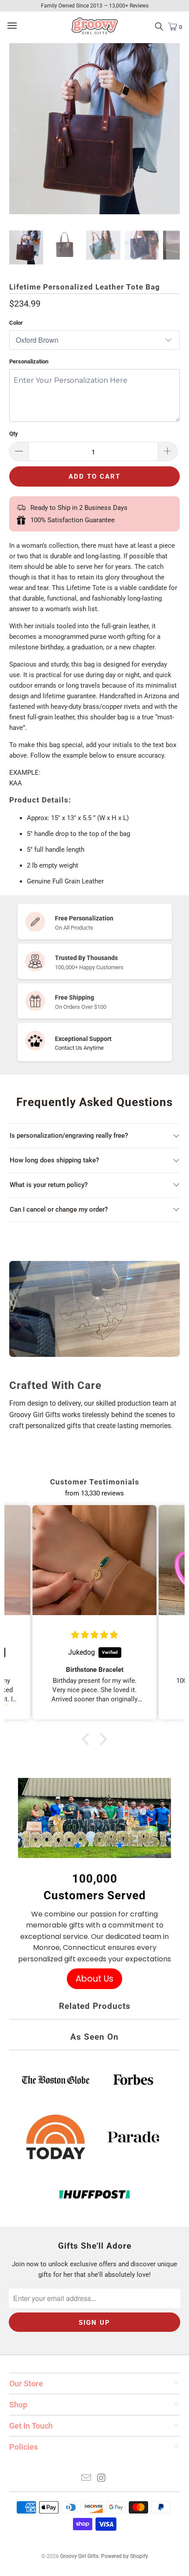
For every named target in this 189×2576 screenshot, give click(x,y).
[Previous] (16, 130)
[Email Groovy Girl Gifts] (87, 2479)
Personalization (29, 361)
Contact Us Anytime (79, 1048)
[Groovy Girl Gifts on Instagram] (102, 2479)
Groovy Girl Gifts (79, 2556)
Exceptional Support (83, 1039)
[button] (88, 1739)
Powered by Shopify (125, 2556)
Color (16, 323)
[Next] (173, 130)
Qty (14, 434)
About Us (94, 1979)
